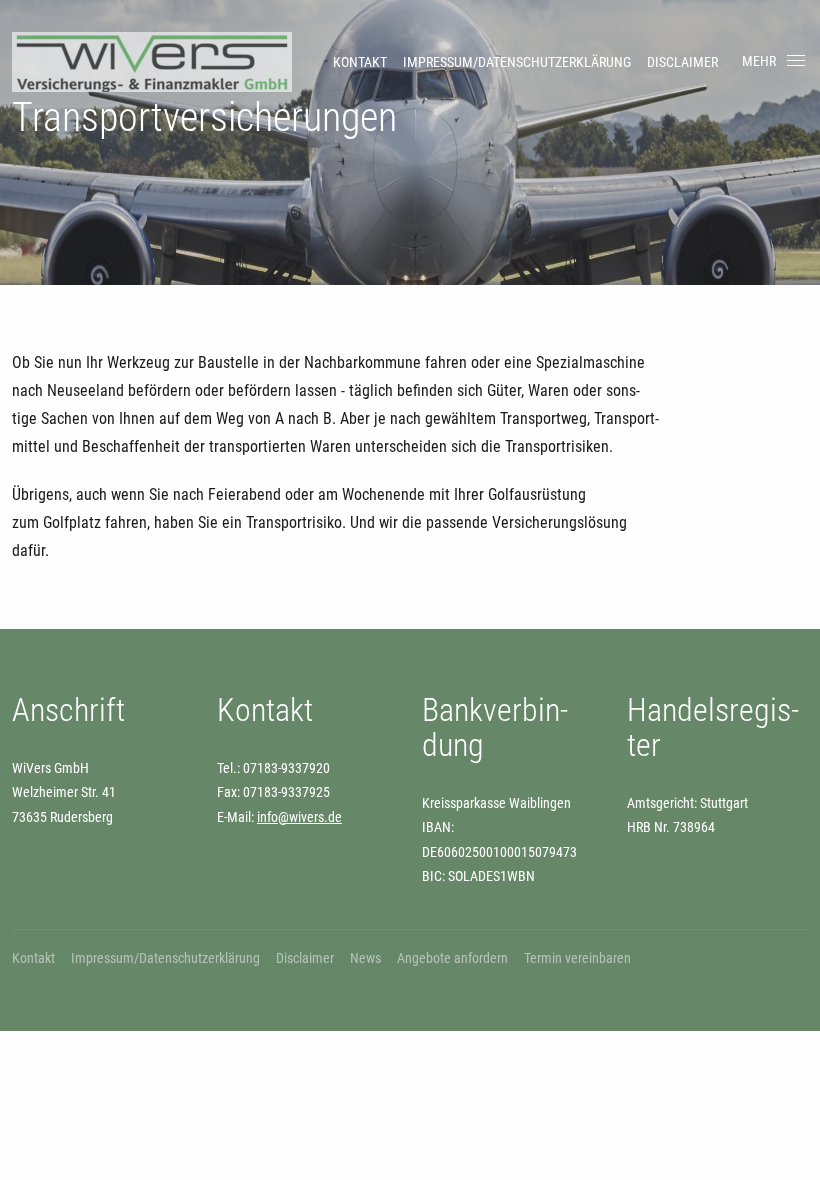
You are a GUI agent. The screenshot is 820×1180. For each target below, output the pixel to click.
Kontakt (360, 62)
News (365, 958)
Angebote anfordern (452, 958)
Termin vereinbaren (577, 958)
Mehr (759, 61)
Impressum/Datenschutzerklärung (517, 62)
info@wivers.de (299, 817)
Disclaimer (682, 62)
